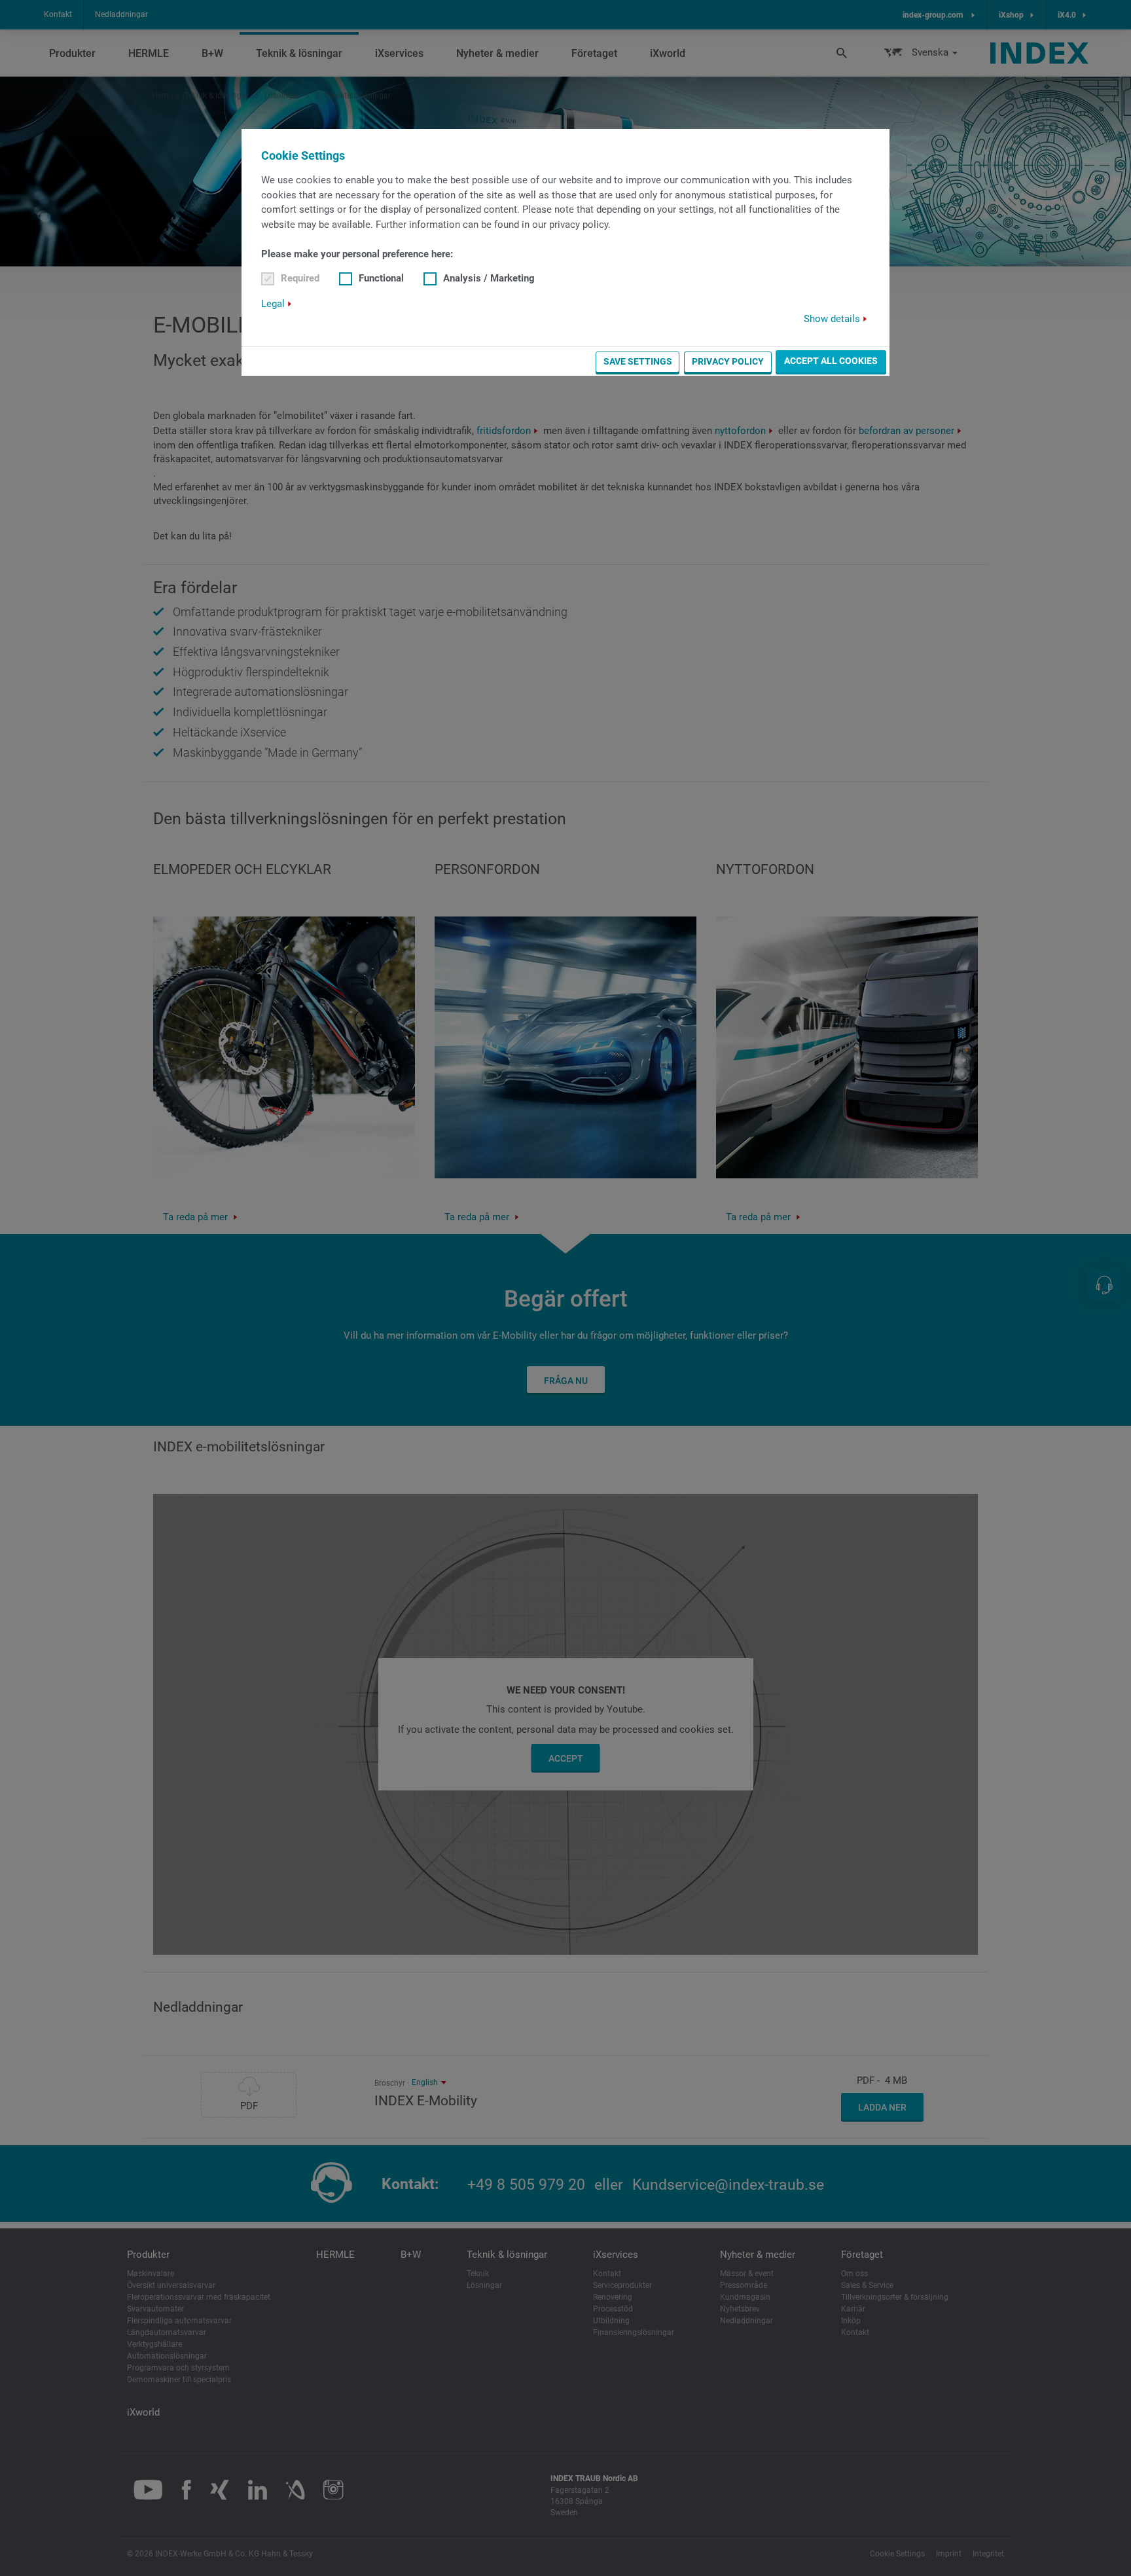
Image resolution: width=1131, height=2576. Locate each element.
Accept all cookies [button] (831, 361)
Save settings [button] (638, 361)
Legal (273, 304)
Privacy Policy (728, 361)
